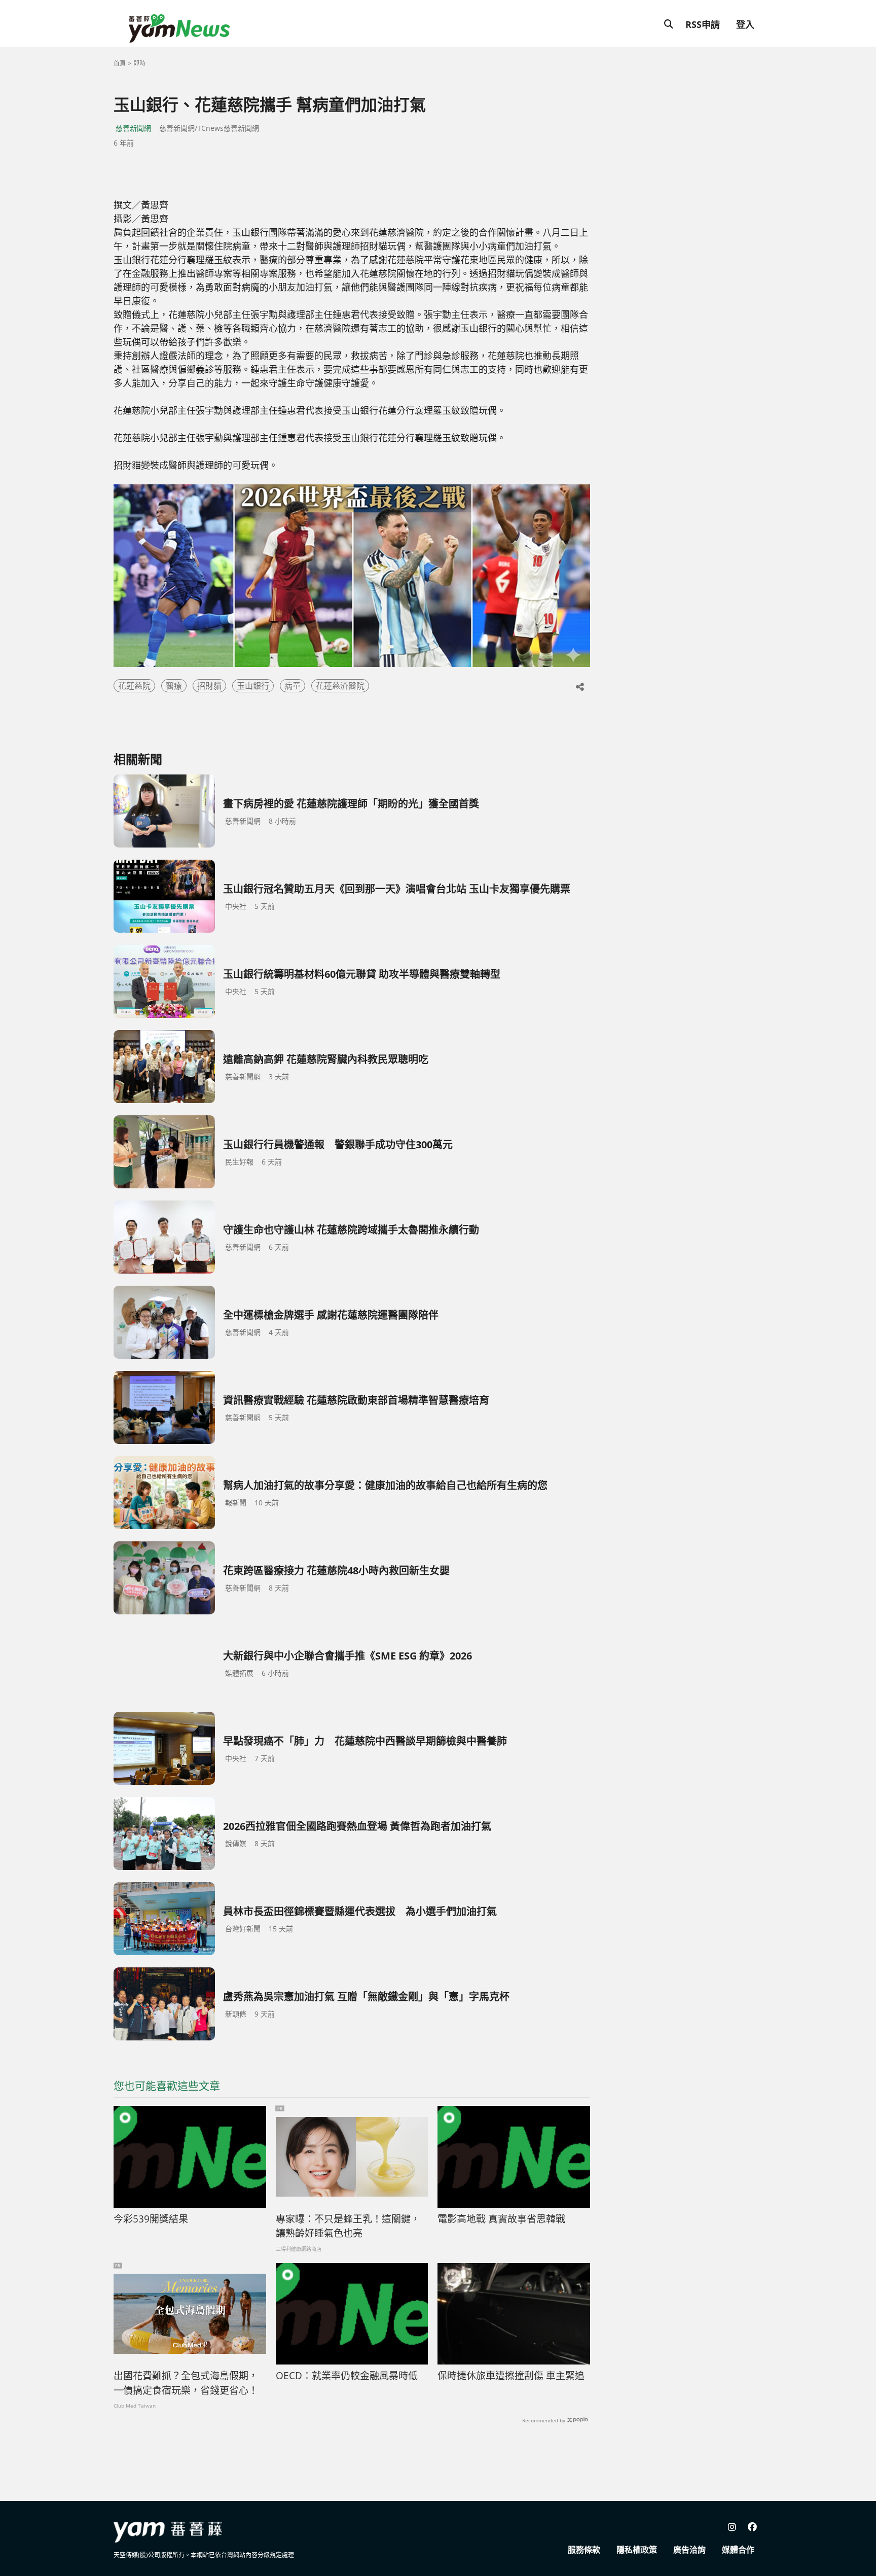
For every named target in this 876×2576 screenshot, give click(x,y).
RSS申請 (703, 24)
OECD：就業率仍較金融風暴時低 (347, 2376)
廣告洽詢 (689, 2550)
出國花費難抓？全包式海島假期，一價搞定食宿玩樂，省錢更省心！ (186, 2383)
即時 (139, 63)
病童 (293, 686)
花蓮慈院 (134, 686)
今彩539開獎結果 (151, 2219)
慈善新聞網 (133, 128)
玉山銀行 (253, 686)
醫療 (174, 686)
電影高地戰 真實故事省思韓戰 (501, 2219)
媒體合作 (738, 2550)
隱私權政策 (637, 2550)
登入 (745, 24)
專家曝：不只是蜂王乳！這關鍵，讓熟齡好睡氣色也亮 (348, 2226)
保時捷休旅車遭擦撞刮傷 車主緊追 (511, 2376)
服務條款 (584, 2550)
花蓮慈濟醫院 (340, 686)
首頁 (120, 63)
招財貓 (209, 686)
